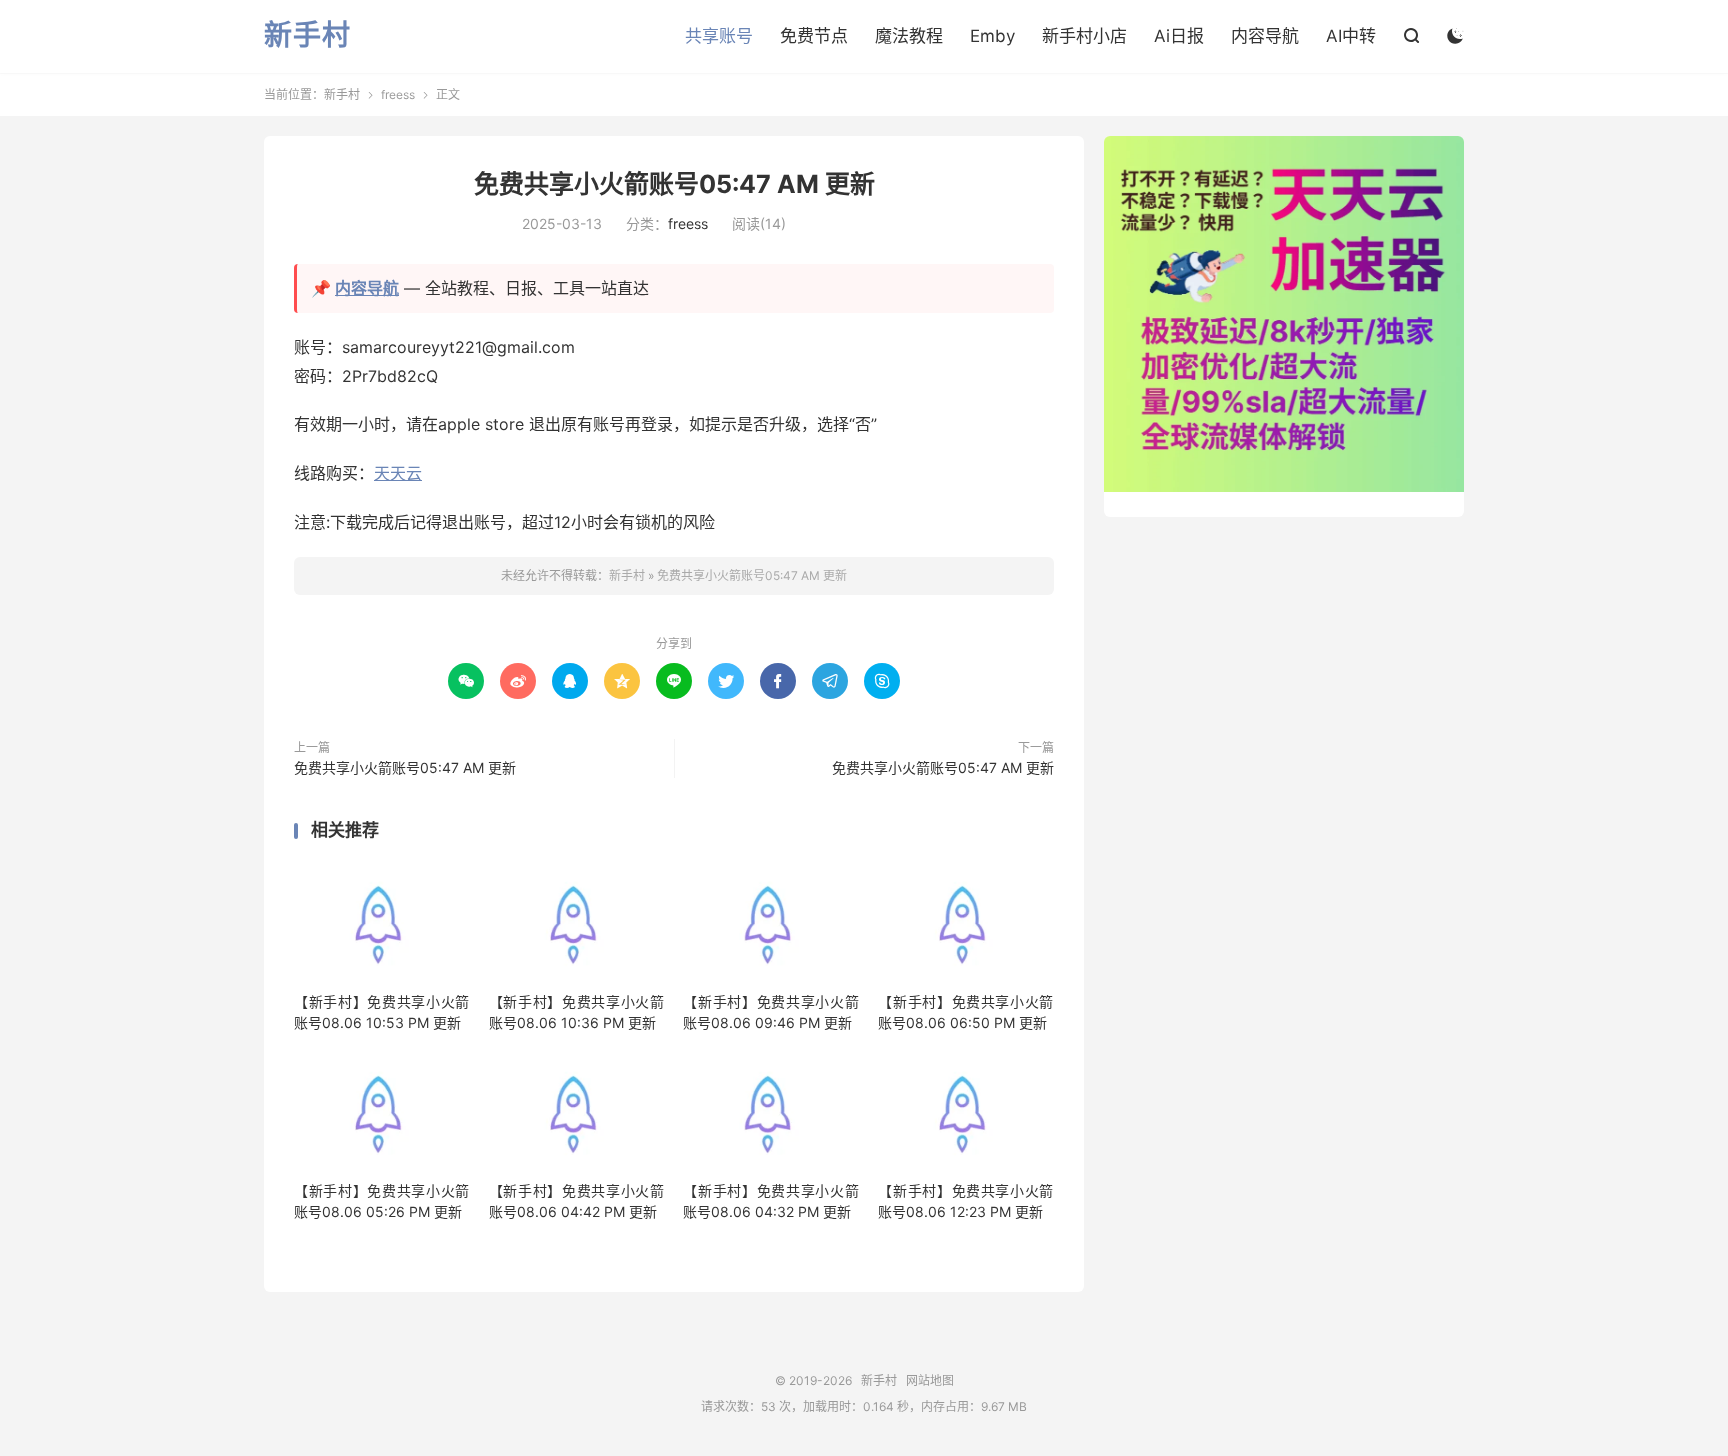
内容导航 (1265, 36)
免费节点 (814, 36)
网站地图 (930, 1380)
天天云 (398, 473)
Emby (992, 36)
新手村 (307, 36)
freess (398, 94)
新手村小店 (1084, 36)
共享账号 (719, 36)
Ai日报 (1179, 36)
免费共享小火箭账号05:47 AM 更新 (674, 184)
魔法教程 (909, 36)
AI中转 (1351, 36)
